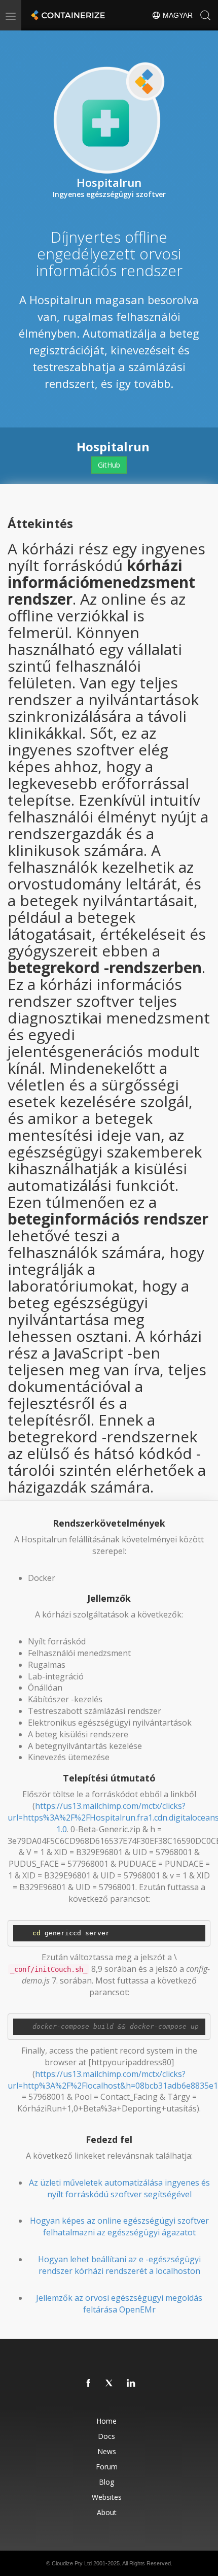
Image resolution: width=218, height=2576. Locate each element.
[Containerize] (67, 15)
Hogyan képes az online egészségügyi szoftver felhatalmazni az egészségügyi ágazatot (119, 2226)
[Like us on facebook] (89, 2384)
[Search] (205, 15)
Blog (106, 2482)
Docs (106, 2436)
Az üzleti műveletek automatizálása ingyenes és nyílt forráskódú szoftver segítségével (119, 2188)
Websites (107, 2497)
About (107, 2512)
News (107, 2451)
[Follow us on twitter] (110, 2384)
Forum (107, 2467)
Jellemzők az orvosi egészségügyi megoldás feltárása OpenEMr (119, 2304)
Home (106, 2421)
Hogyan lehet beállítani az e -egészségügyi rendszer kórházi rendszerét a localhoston (119, 2265)
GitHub (109, 465)
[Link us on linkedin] (131, 2384)
